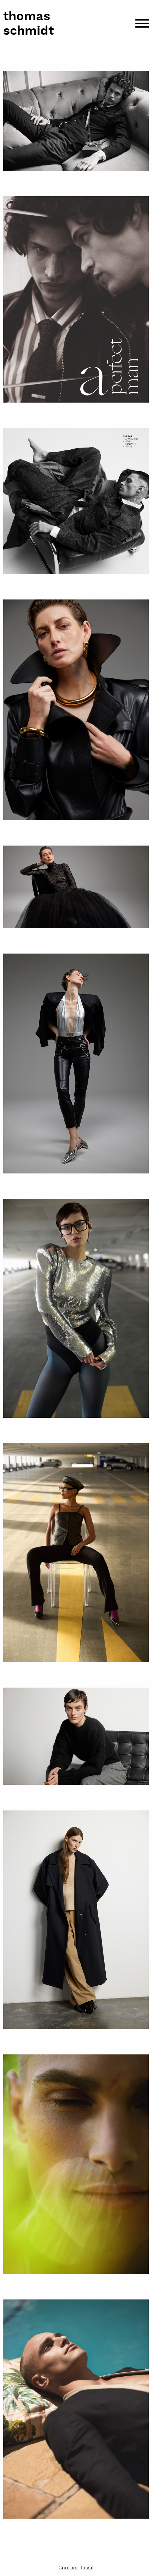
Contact (68, 2568)
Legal (87, 2568)
